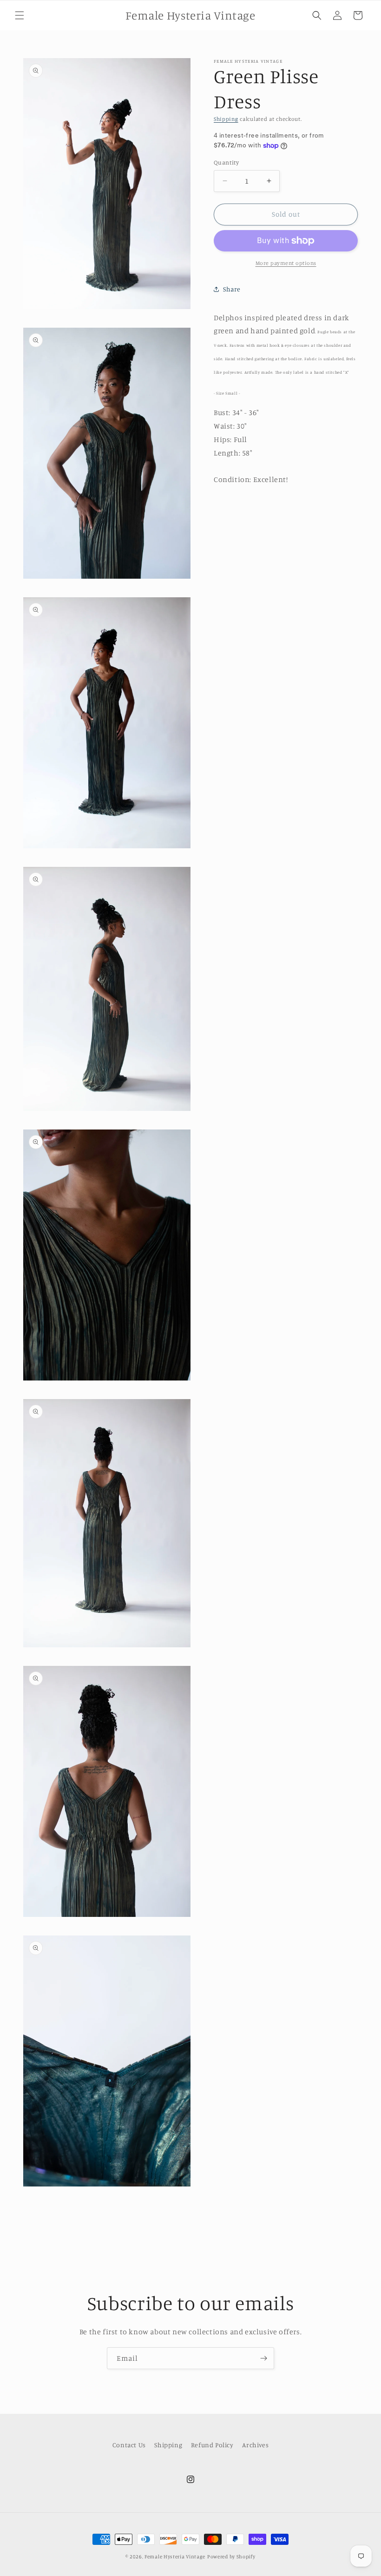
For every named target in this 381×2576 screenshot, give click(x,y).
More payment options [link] (286, 263)
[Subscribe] (263, 2358)
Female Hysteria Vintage (175, 2556)
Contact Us (129, 2445)
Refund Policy (212, 2445)
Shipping (226, 119)
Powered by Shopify (231, 2556)
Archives (255, 2445)
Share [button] (232, 289)
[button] (20, 15)
